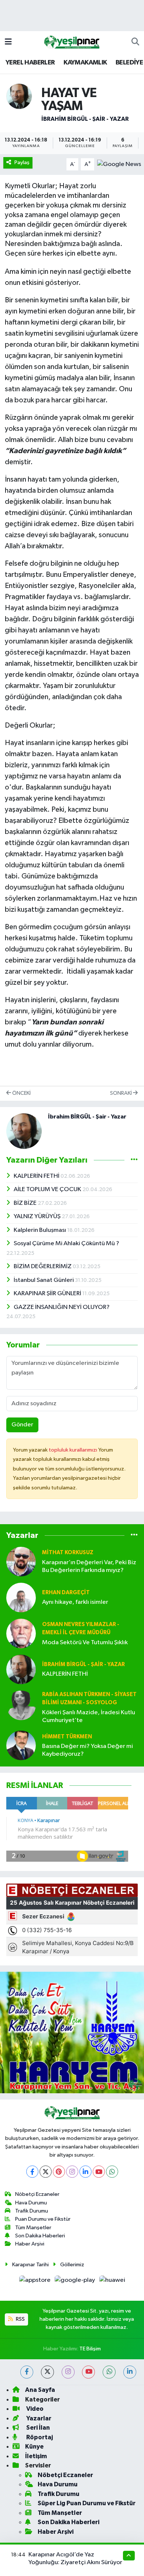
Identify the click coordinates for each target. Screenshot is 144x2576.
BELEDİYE (129, 63)
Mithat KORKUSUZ (68, 1553)
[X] (46, 2172)
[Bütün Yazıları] (134, 1160)
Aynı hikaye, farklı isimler (75, 1602)
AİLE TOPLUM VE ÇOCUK (48, 1189)
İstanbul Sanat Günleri (44, 1280)
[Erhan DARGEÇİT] (21, 1597)
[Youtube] (99, 2172)
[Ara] (135, 42)
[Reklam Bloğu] (72, 2032)
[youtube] (88, 2372)
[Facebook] (32, 2172)
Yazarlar (38, 2418)
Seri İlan (37, 2428)
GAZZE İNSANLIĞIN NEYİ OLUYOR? (62, 1307)
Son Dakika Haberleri (40, 2236)
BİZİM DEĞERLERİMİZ (43, 1267)
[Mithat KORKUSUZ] (21, 1561)
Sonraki (121, 1093)
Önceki (21, 1093)
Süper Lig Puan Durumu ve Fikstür (87, 2503)
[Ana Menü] (8, 42)
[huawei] (112, 2282)
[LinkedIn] (85, 2172)
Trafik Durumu (32, 2211)
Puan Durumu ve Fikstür (43, 2219)
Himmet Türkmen (67, 1737)
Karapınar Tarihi (30, 2265)
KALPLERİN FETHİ (37, 1176)
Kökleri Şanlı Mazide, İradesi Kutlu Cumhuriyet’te (89, 1716)
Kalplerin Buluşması (40, 1230)
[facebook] (27, 2372)
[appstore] (35, 2282)
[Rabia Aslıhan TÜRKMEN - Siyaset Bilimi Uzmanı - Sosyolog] (21, 1705)
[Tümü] (134, 1535)
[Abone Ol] (119, 164)
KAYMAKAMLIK (85, 63)
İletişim (36, 2456)
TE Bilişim (90, 2349)
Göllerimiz (72, 2265)
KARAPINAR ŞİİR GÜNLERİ (48, 1294)
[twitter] (47, 2372)
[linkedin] (130, 2372)
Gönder (22, 1425)
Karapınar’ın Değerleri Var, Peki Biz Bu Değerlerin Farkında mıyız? (89, 1566)
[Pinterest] (59, 2172)
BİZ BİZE (26, 1203)
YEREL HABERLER (30, 63)
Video (34, 2409)
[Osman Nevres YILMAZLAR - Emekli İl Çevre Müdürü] (21, 1633)
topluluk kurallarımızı (73, 1450)
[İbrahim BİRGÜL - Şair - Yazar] (19, 96)
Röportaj (39, 2437)
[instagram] (68, 2372)
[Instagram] (72, 2172)
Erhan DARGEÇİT (66, 1593)
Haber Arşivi (30, 2244)
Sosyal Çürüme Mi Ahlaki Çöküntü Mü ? (66, 1244)
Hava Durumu (31, 2203)
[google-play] (76, 2282)
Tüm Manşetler (33, 2228)
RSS (20, 2319)
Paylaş (22, 162)
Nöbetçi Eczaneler (37, 2194)
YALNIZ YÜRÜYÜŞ (38, 1216)
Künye (34, 2447)
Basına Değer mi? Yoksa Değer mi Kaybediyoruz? (88, 1750)
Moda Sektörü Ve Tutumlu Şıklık (85, 1643)
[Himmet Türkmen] (21, 1745)
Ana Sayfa (40, 2390)
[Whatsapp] (112, 2172)
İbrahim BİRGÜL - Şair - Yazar (85, 119)
